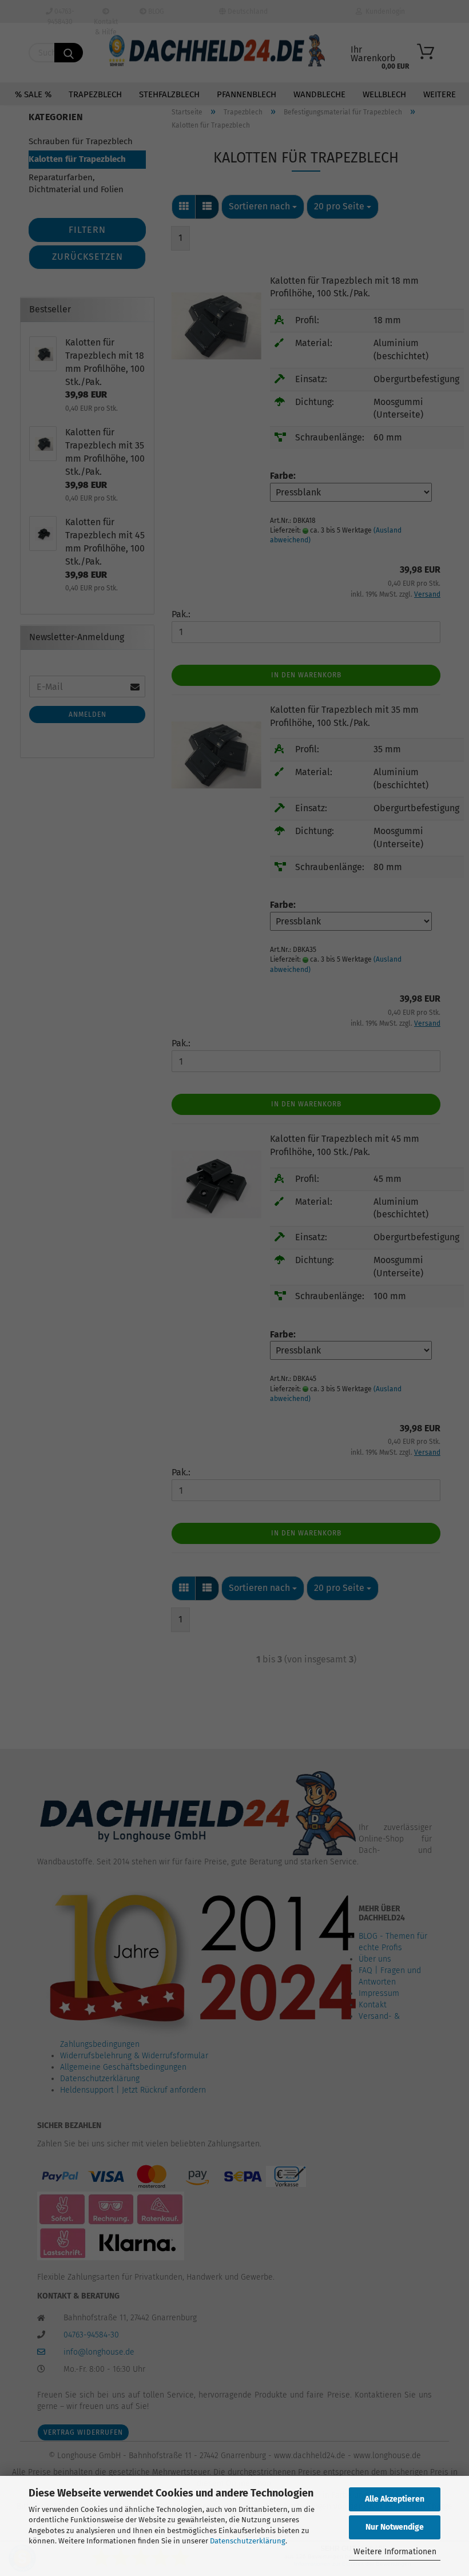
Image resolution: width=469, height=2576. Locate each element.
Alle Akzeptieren (395, 2499)
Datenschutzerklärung (248, 2541)
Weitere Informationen (395, 2552)
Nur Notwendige (395, 2527)
